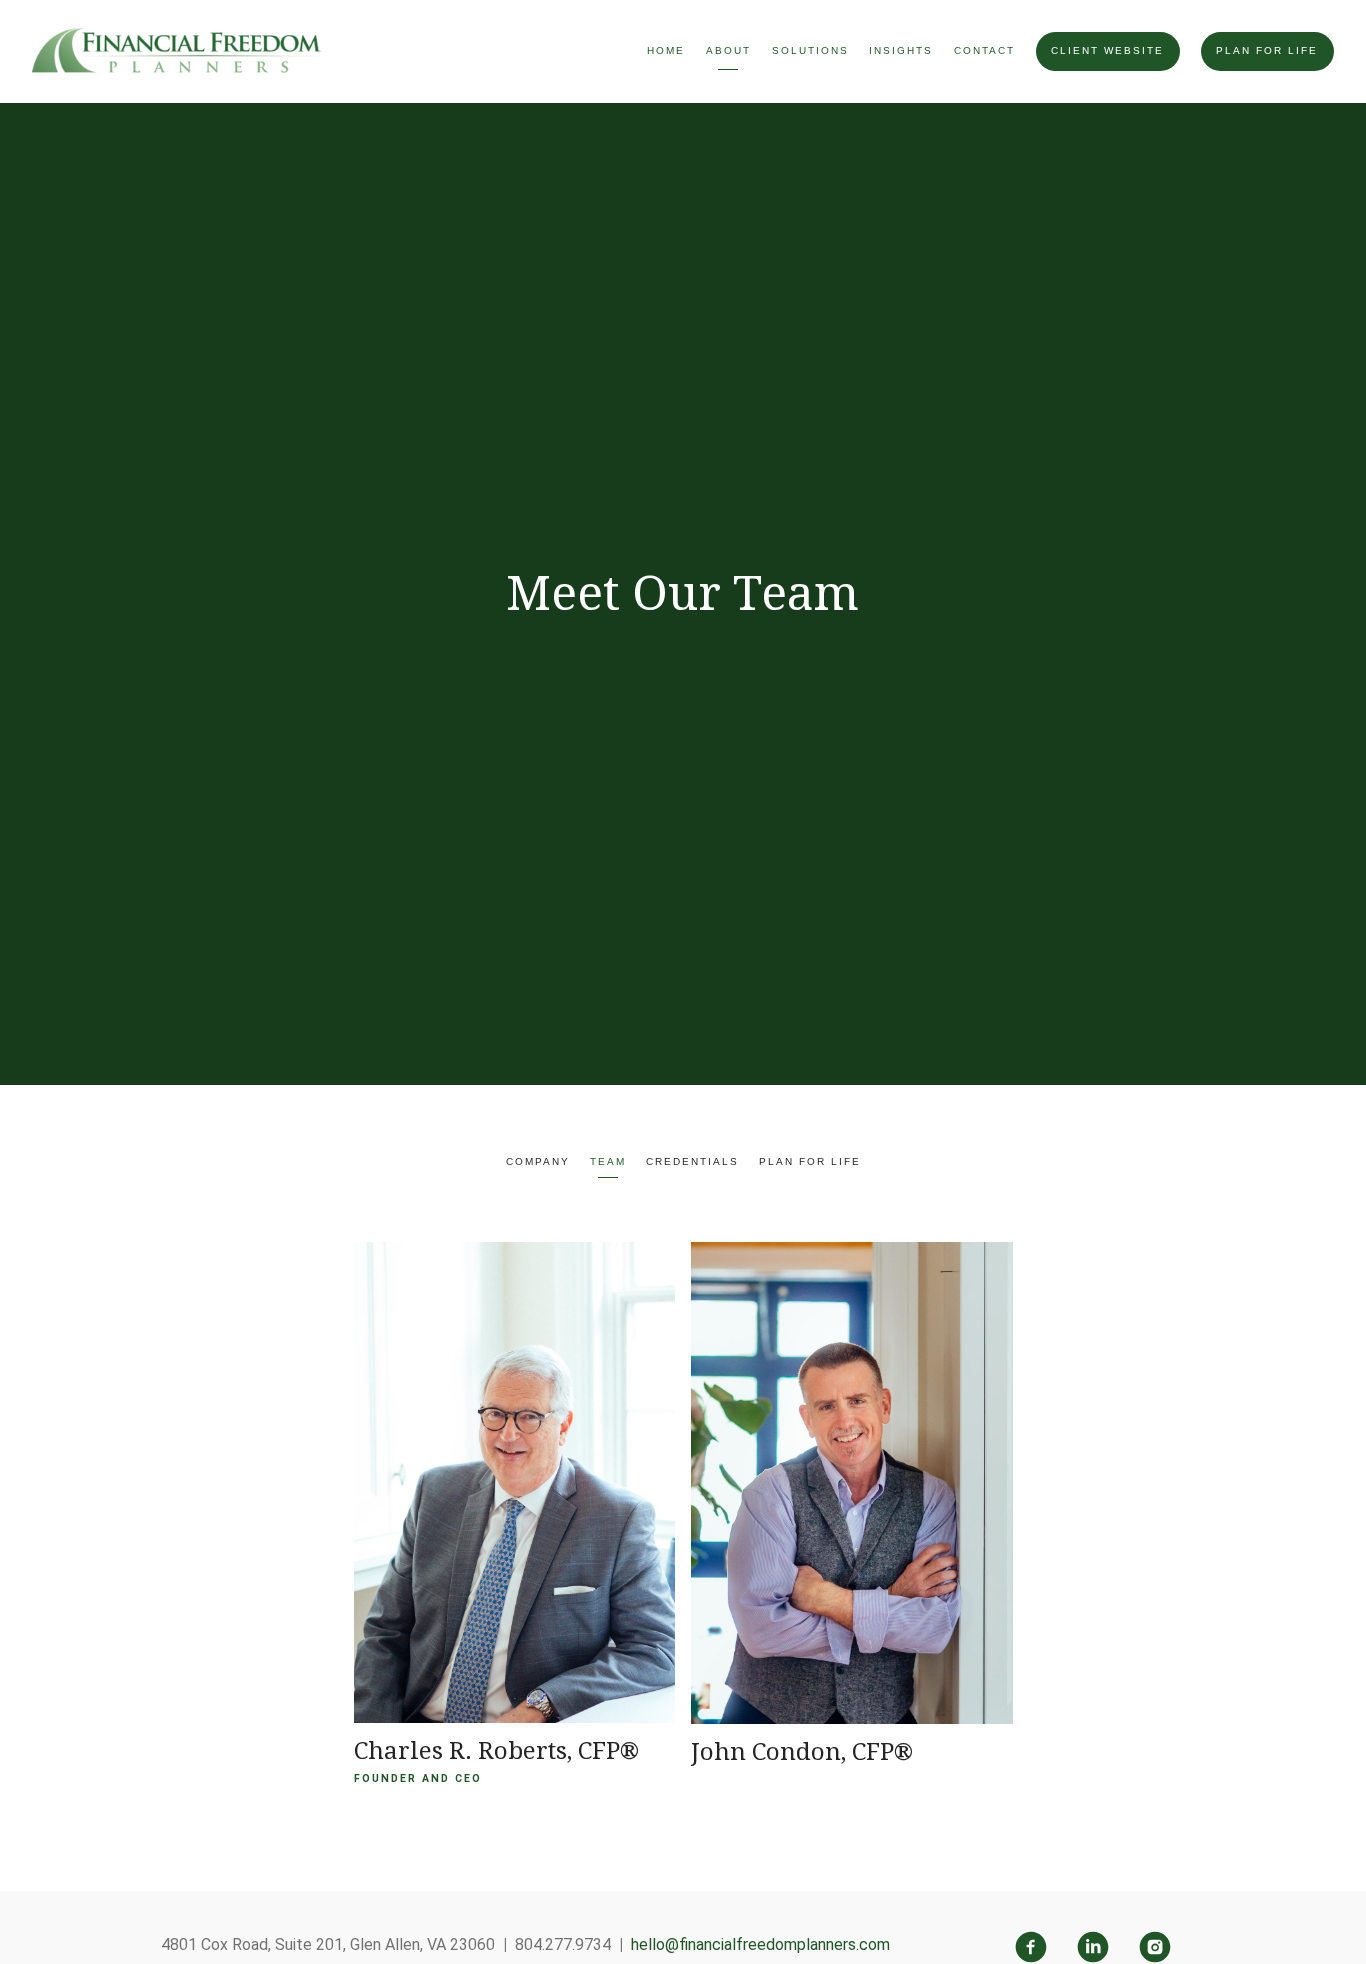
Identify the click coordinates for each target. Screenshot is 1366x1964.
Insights (901, 50)
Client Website (1107, 50)
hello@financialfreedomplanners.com (760, 1944)
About (728, 50)
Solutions (810, 50)
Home (666, 50)
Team (608, 1161)
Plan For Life (1267, 50)
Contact (984, 50)
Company (538, 1161)
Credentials (692, 1161)
